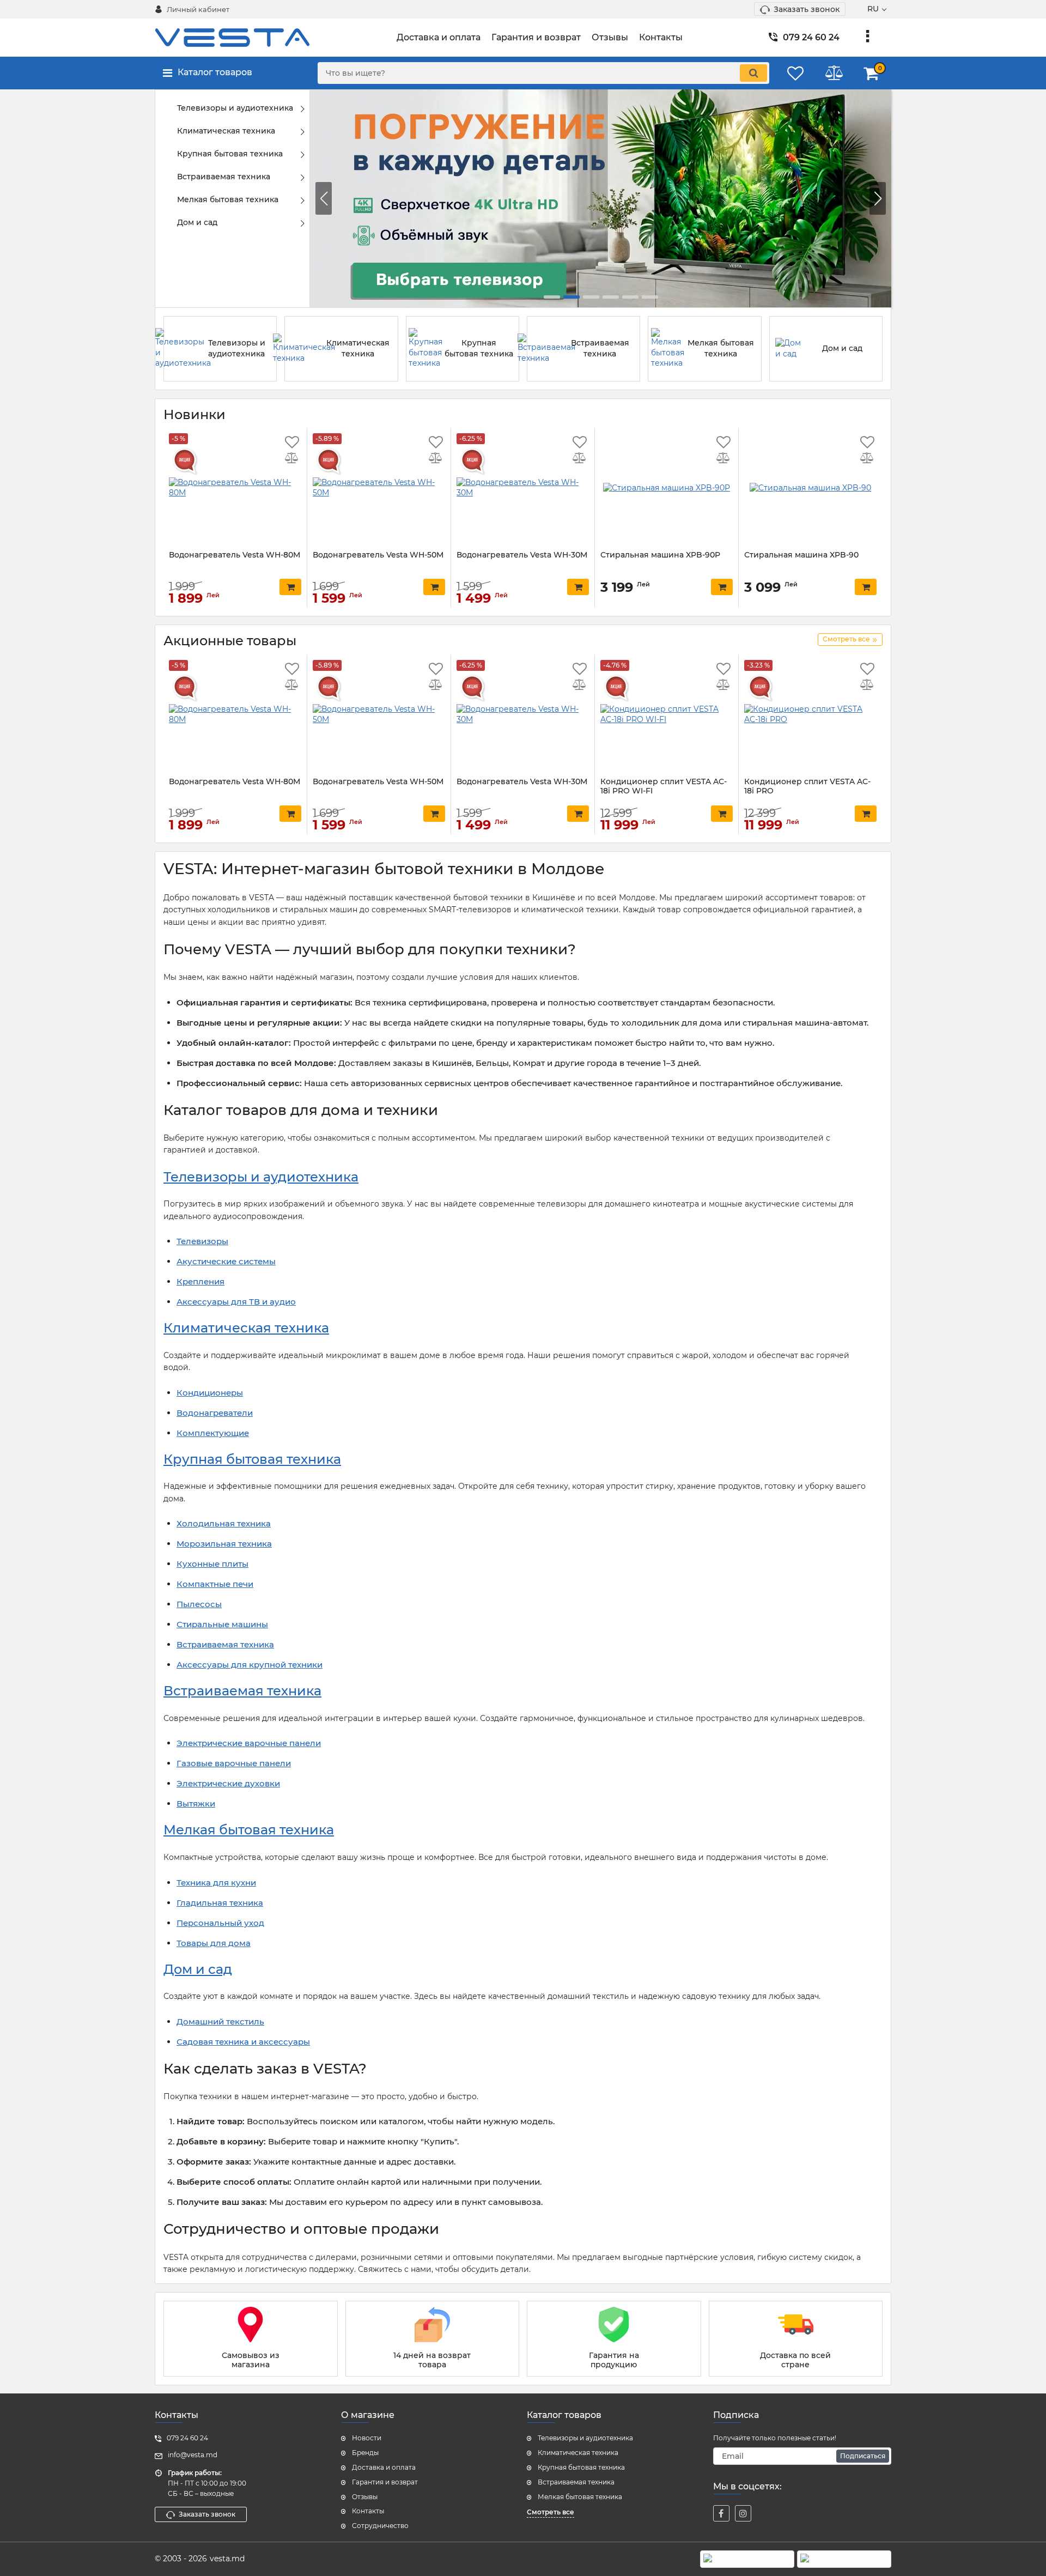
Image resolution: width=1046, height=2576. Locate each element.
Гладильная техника (220, 1903)
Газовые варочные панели (234, 1763)
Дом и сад (198, 1969)
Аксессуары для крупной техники (250, 1665)
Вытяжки (196, 1804)
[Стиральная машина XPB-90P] (667, 488)
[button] (878, 198)
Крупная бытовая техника (252, 1459)
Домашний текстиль (220, 2022)
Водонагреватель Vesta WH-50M (378, 555)
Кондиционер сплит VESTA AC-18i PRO (807, 786)
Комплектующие (213, 1433)
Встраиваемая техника (225, 1644)
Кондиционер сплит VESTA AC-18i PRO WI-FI (664, 786)
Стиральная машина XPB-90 (801, 555)
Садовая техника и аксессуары (243, 2042)
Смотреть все (551, 2512)
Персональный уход (220, 1923)
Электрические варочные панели (249, 1743)
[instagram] (743, 2513)
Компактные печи (215, 1584)
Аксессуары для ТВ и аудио (236, 1302)
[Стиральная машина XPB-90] (810, 488)
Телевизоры (202, 1241)
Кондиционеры (210, 1393)
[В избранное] (292, 443)
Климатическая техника (246, 1328)
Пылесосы (199, 1604)
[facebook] (721, 2513)
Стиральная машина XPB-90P (660, 555)
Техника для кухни (216, 1883)
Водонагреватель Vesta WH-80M (235, 555)
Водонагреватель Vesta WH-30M (522, 555)
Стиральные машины (222, 1624)
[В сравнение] (292, 459)
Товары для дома (214, 1943)
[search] (753, 73)
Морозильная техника (224, 1544)
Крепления (200, 1281)
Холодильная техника (224, 1523)
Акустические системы (226, 1261)
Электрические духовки (228, 1783)
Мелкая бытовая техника (249, 1830)
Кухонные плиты (212, 1564)
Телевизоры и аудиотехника (261, 1177)
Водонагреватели (215, 1413)
